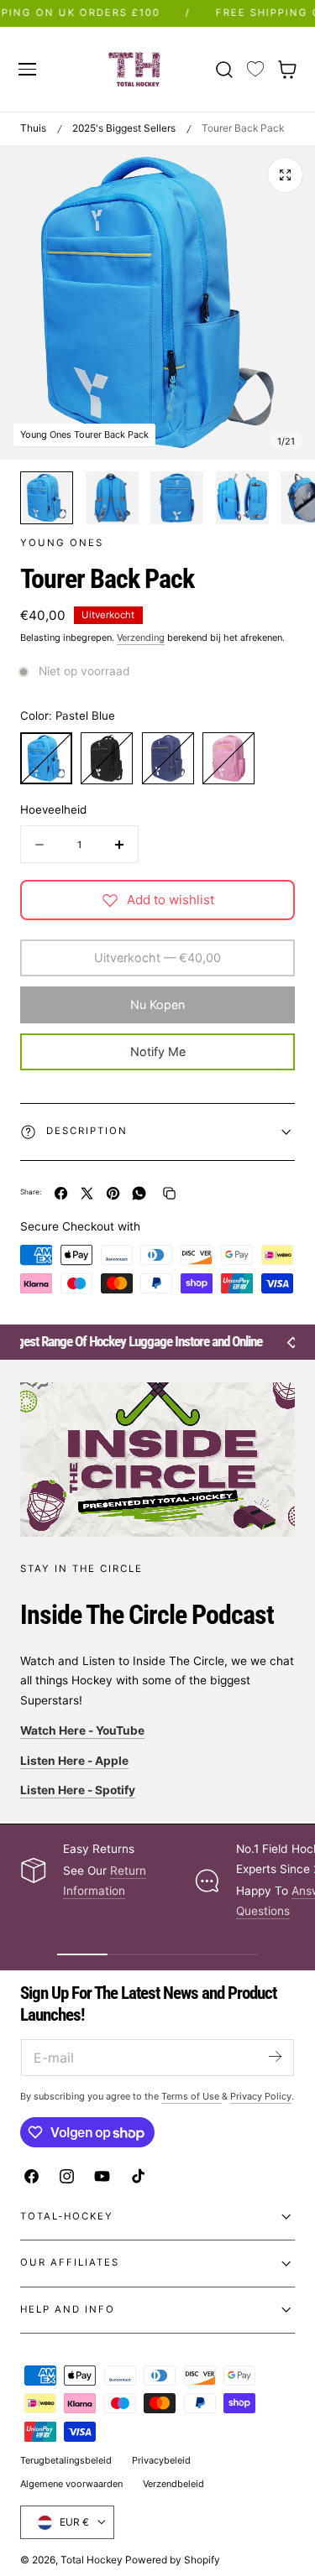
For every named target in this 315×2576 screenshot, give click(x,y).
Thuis (33, 128)
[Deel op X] (87, 1193)
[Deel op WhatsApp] (139, 1193)
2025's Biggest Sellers (124, 128)
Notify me (158, 1051)
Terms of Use (192, 2096)
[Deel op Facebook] (61, 1193)
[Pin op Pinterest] (113, 1193)
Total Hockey (92, 2560)
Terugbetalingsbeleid (66, 2460)
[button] (27, 69)
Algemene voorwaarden (71, 2484)
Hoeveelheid (53, 809)
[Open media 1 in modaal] (285, 175)
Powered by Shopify (173, 2560)
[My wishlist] (255, 70)
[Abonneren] (275, 2056)
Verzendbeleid (173, 2484)
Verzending (141, 637)
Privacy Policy (261, 2096)
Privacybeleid (161, 2460)
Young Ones (62, 543)
